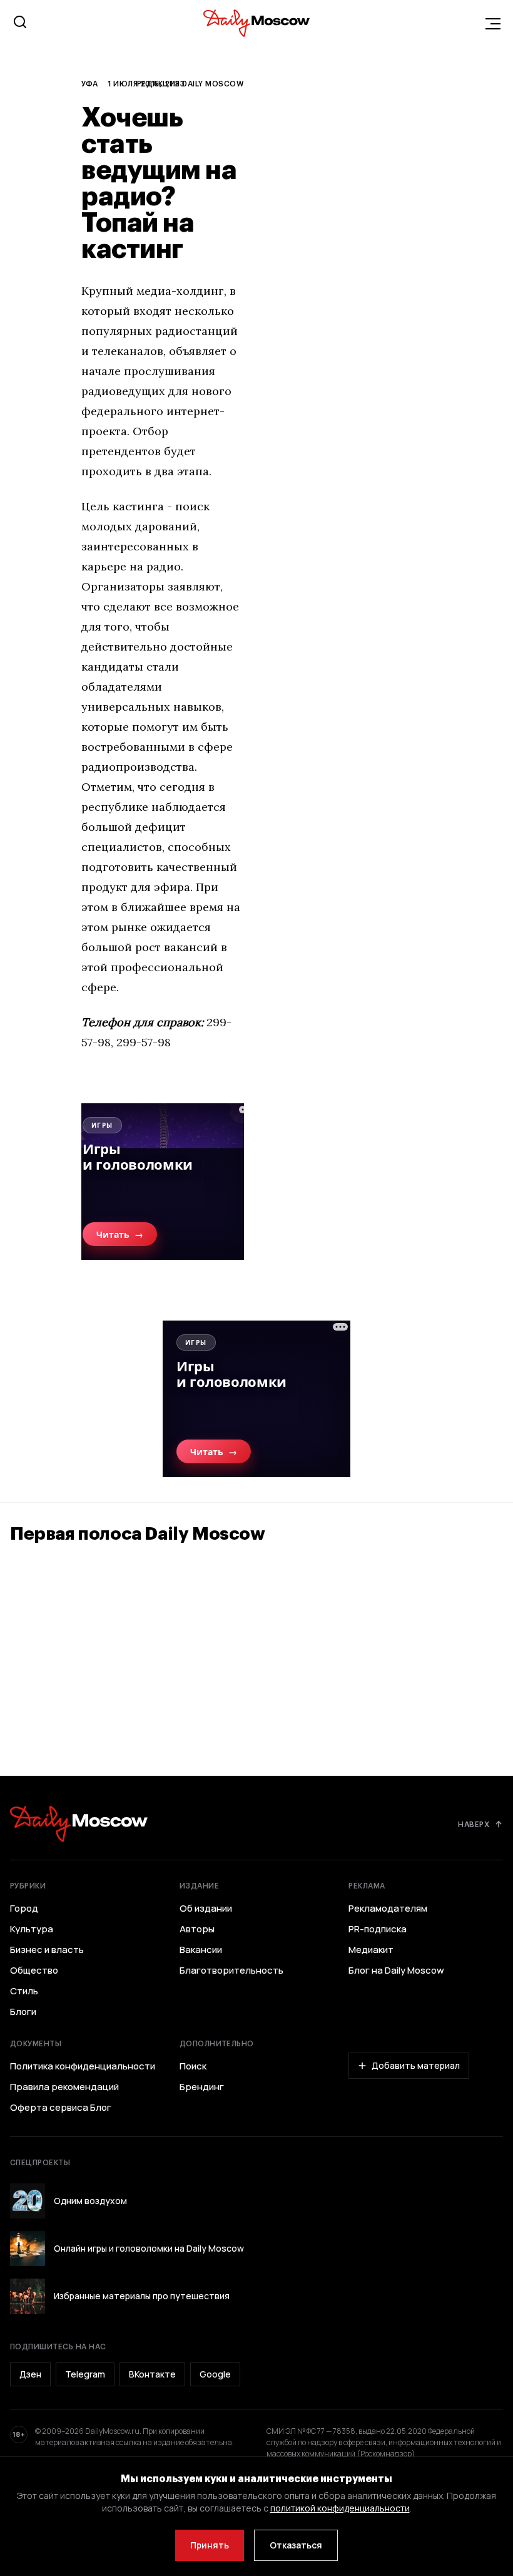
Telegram (85, 2374)
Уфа (89, 83)
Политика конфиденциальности (83, 2066)
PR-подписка (378, 1929)
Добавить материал (416, 2065)
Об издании (206, 1909)
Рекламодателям (388, 1909)
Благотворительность (231, 1971)
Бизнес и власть (47, 1950)
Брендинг (202, 2087)
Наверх (474, 1824)
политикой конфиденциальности (340, 2508)
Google (215, 2374)
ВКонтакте (152, 2374)
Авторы (197, 1929)
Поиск (193, 2066)
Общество (34, 1971)
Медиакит (371, 1950)
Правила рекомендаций (64, 2087)
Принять (210, 2545)
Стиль (24, 1991)
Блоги (23, 2012)
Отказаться (296, 2545)
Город (24, 1909)
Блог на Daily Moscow (396, 1971)
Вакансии (201, 1950)
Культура (32, 1929)
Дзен (30, 2374)
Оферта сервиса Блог (61, 2108)
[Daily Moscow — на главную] (79, 1824)
